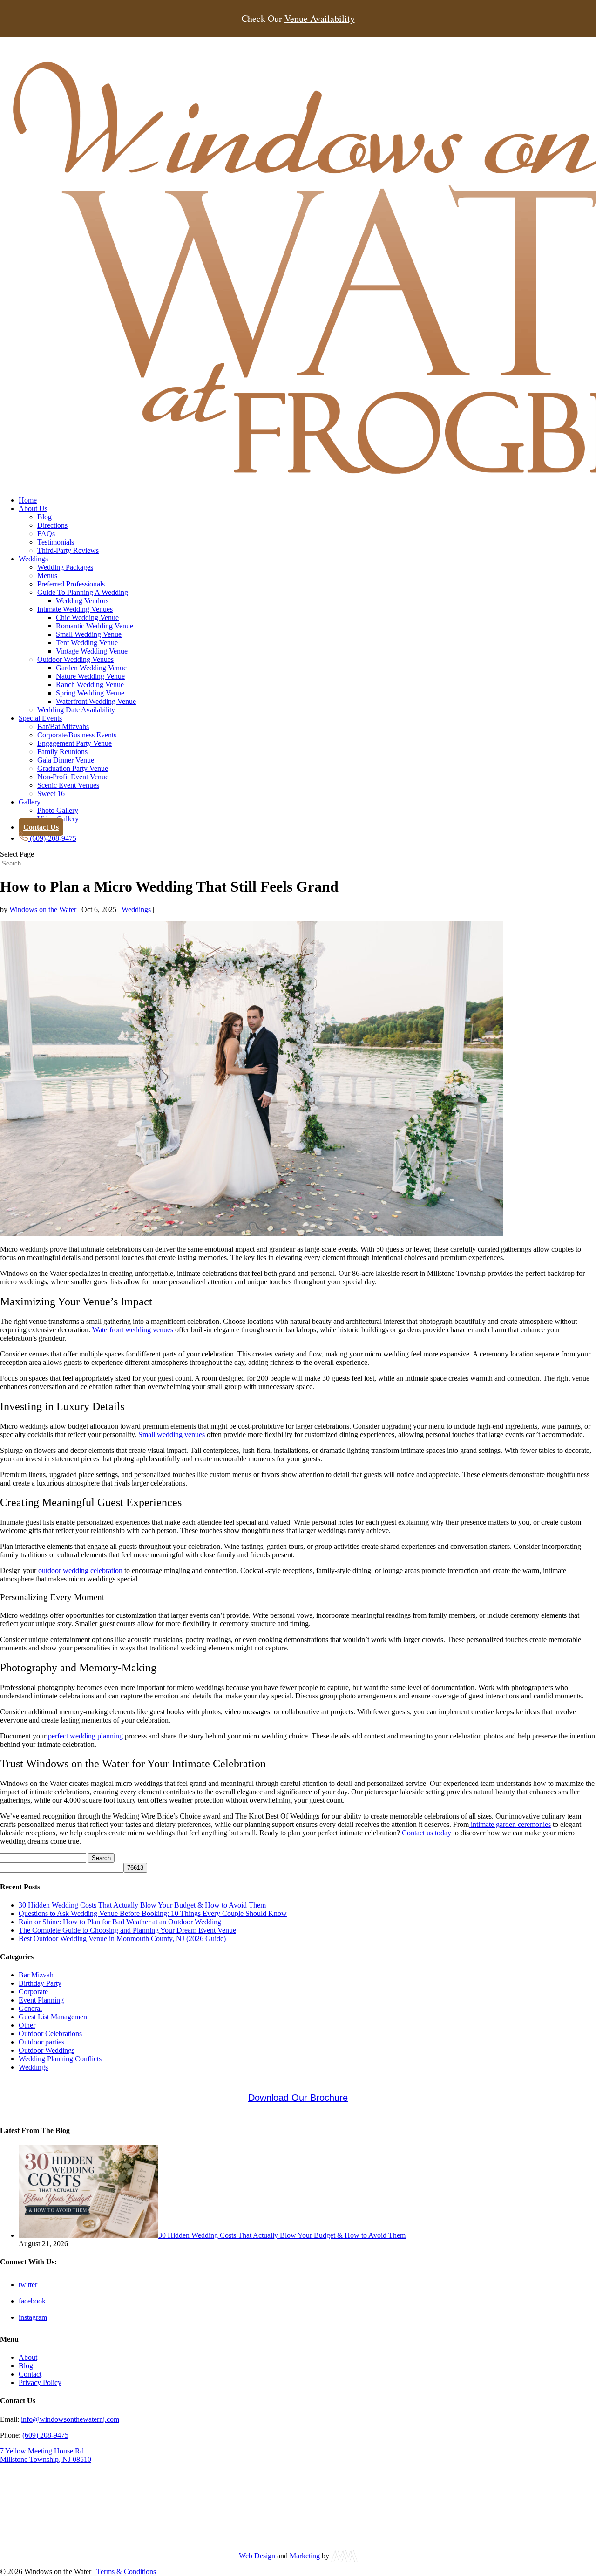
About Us (33, 508)
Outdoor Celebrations (50, 2034)
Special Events (40, 718)
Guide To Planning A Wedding (83, 592)
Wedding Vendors (82, 601)
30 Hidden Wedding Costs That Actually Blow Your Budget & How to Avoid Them (142, 1905)
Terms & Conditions (126, 2572)
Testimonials (56, 542)
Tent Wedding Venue (87, 643)
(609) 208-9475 (45, 2435)
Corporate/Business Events (77, 735)
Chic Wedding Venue (87, 617)
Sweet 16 (51, 794)
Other (27, 2025)
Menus (47, 576)
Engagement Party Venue (74, 743)
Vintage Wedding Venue (92, 651)
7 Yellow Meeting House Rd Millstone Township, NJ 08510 (46, 2455)
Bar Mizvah (36, 1975)
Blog (44, 517)
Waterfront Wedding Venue (96, 701)
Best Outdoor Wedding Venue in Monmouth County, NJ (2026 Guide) (122, 1939)
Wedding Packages (65, 567)
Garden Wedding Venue (91, 668)
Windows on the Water (43, 910)
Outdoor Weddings (47, 2050)
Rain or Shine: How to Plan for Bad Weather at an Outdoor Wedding (120, 1922)
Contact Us (41, 827)
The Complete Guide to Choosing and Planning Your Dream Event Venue (127, 1930)
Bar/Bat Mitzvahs (63, 726)
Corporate (33, 1992)
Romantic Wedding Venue (95, 626)
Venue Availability (320, 19)
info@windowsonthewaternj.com (70, 2419)
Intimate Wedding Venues (75, 609)
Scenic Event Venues (68, 785)
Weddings (33, 559)
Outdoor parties (41, 2042)
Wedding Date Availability (76, 710)
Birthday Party (40, 1983)
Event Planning (41, 2000)
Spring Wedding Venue (90, 693)
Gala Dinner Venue (66, 760)
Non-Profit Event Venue (73, 777)
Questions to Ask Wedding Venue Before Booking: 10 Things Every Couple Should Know (153, 1913)
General (30, 2008)
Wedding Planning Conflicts (60, 2059)
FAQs (46, 534)
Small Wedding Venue (89, 634)
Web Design (257, 2556)
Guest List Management (54, 2017)
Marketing (305, 2556)
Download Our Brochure (298, 2098)
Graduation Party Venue (73, 768)
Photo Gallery (58, 810)
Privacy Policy (40, 2382)
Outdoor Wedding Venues (75, 659)
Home (28, 500)
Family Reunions (62, 752)
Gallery (30, 802)
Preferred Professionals (71, 584)
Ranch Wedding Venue (90, 685)
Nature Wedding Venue (90, 676)
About (28, 2357)
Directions (52, 525)
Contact (30, 2374)
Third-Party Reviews (68, 550)
